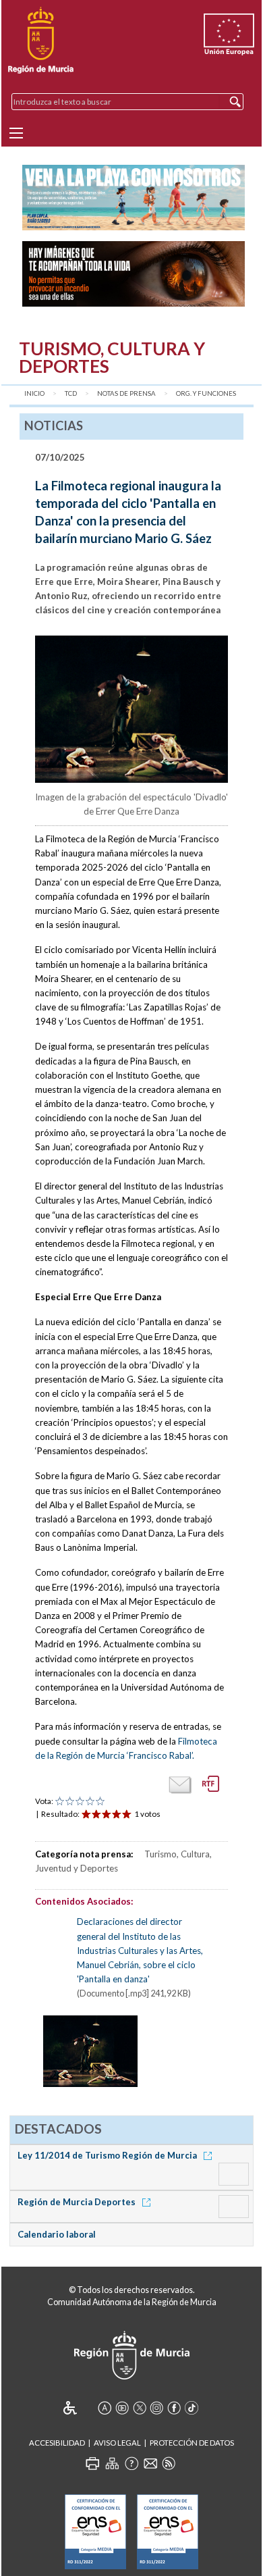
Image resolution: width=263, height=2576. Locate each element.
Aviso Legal (117, 2443)
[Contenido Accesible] (79, 2408)
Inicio (34, 393)
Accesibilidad (57, 2443)
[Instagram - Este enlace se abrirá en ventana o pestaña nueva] (156, 2408)
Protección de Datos (192, 2443)
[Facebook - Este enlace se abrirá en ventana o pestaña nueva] (174, 2408)
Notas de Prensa (126, 393)
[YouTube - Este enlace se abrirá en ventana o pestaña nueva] (122, 2408)
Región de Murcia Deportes (78, 2202)
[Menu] (16, 133)
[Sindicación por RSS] (169, 2463)
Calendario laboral (57, 2234)
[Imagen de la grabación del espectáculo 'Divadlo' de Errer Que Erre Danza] (132, 712)
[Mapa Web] (112, 2463)
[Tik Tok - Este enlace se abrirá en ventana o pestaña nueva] (192, 2408)
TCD (71, 393)
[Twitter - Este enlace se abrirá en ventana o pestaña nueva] (140, 2408)
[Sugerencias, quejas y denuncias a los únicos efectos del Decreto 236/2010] (150, 2463)
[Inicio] (41, 41)
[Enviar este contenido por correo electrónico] (180, 1785)
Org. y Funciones (206, 393)
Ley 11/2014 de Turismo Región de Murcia (108, 2155)
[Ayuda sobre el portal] (131, 2463)
